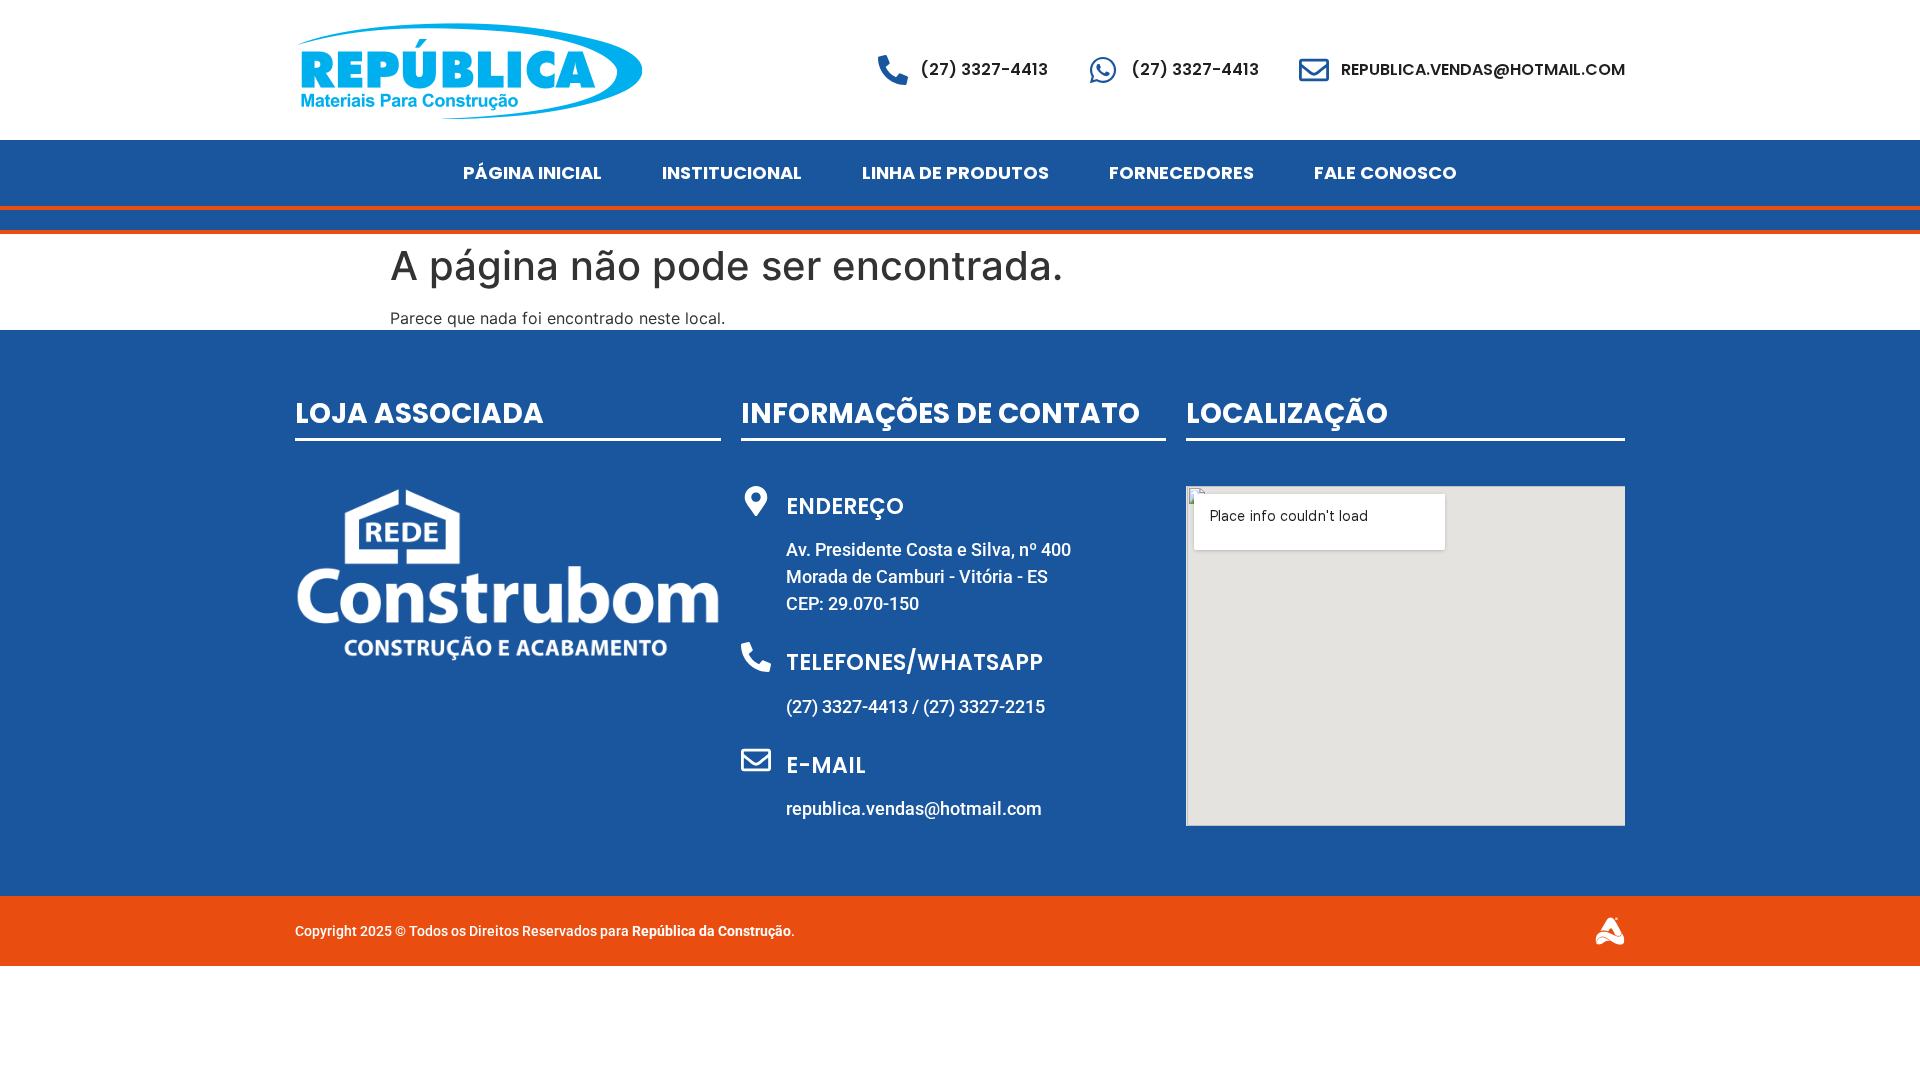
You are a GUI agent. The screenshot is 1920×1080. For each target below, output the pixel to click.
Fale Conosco (1385, 172)
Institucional (732, 172)
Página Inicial (532, 172)
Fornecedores (1181, 172)
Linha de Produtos (955, 172)
